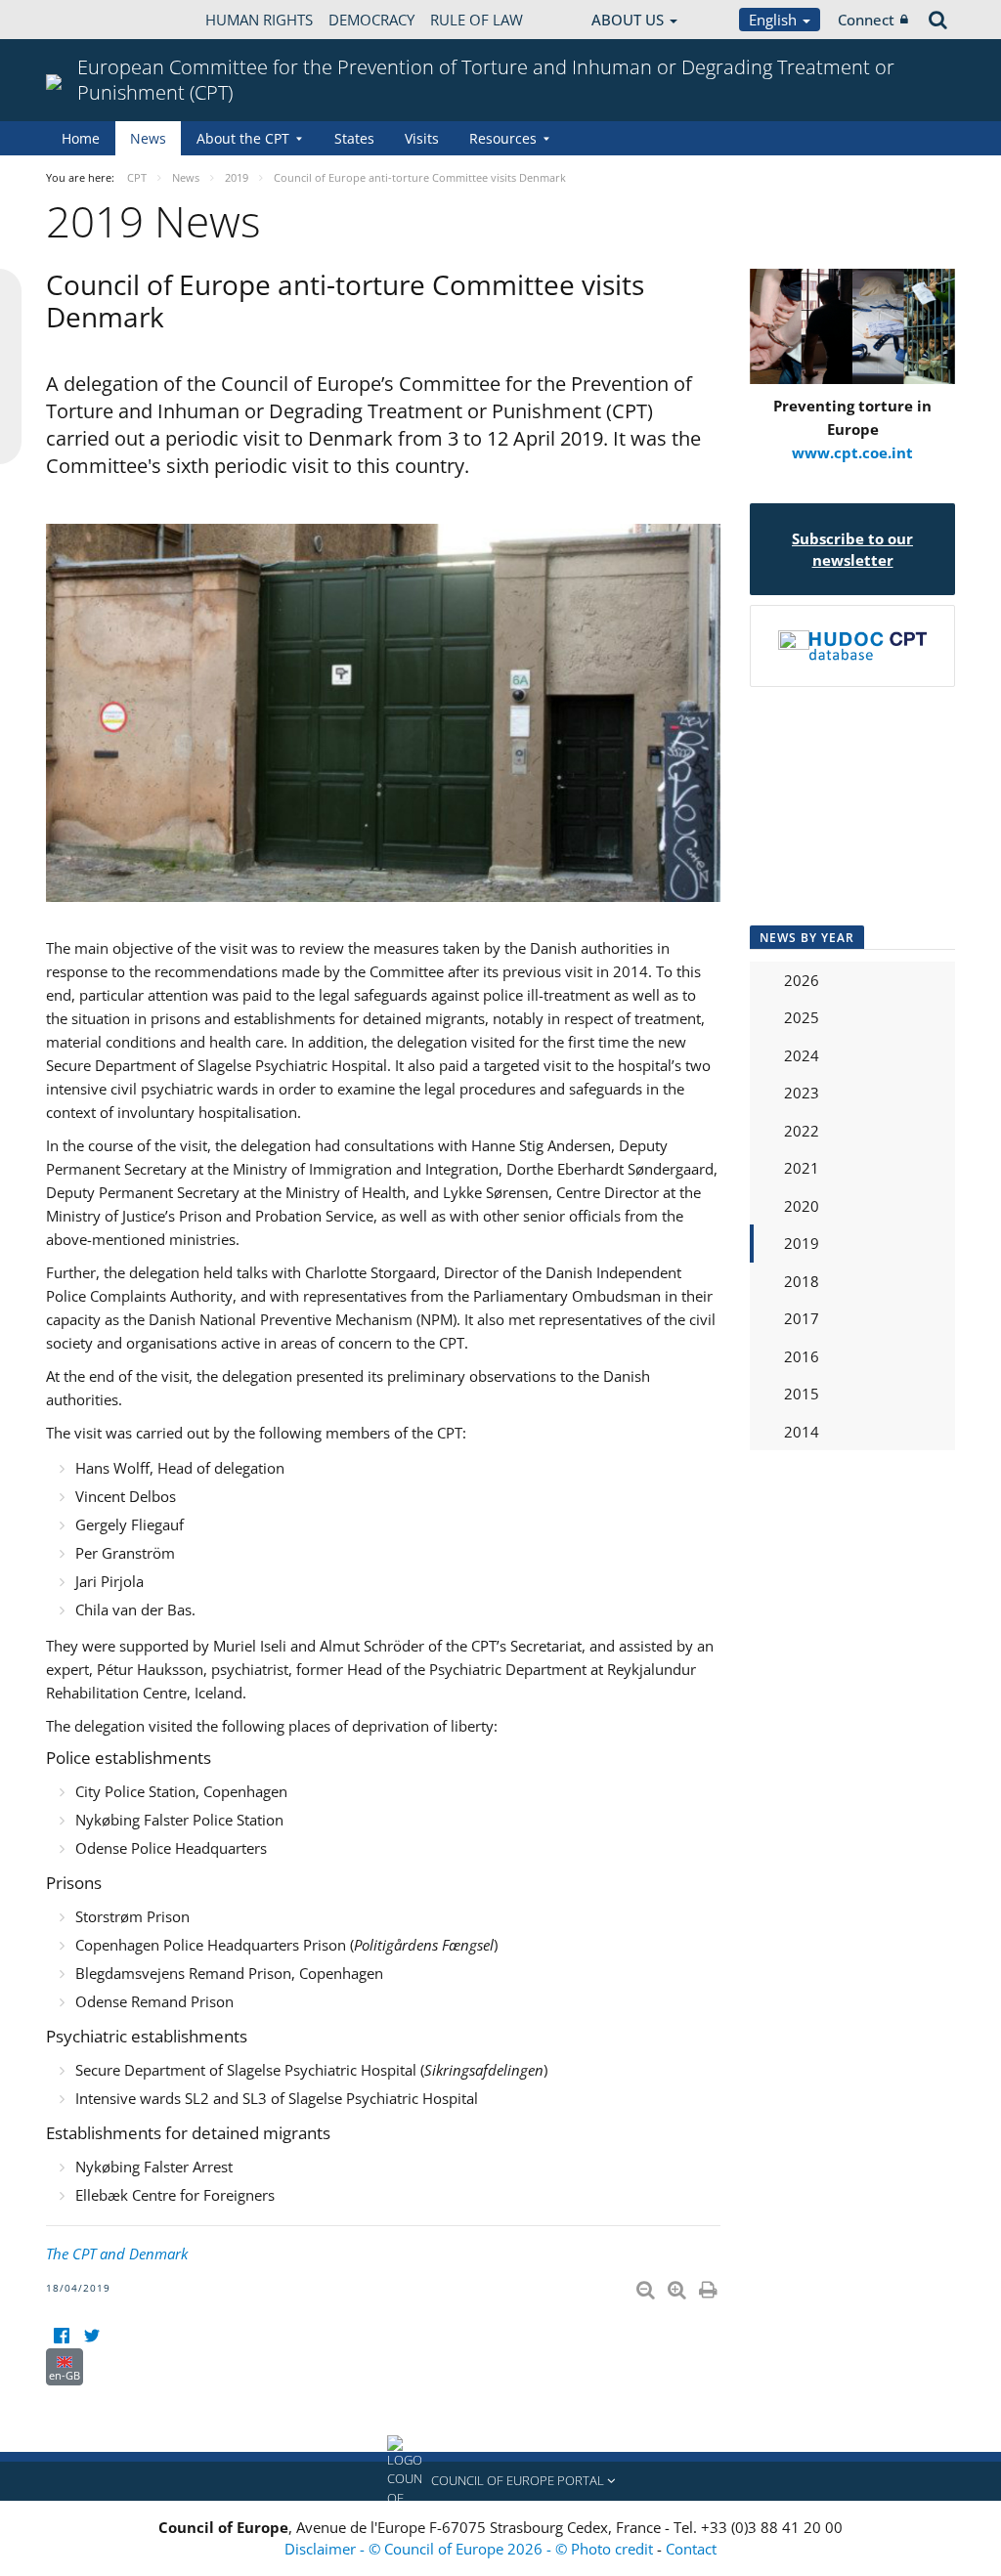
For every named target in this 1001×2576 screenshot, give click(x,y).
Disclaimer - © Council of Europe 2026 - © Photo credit (471, 2549)
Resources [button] (503, 138)
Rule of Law (477, 20)
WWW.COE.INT (95, 20)
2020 (802, 1206)
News (148, 138)
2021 (802, 1168)
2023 (802, 1093)
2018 (802, 1281)
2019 (802, 1243)
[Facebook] (61, 2336)
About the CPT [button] (243, 138)
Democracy (371, 20)
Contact (691, 2549)
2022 (802, 1131)
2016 (802, 1356)
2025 (802, 1017)
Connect (866, 20)
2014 (802, 1432)
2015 (802, 1394)
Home (81, 138)
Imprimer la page (710, 2286)
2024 (802, 1055)
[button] (500, 2481)
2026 (802, 980)
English (775, 20)
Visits (422, 138)
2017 (802, 1318)
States (354, 138)
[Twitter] (91, 2336)
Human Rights (259, 20)
